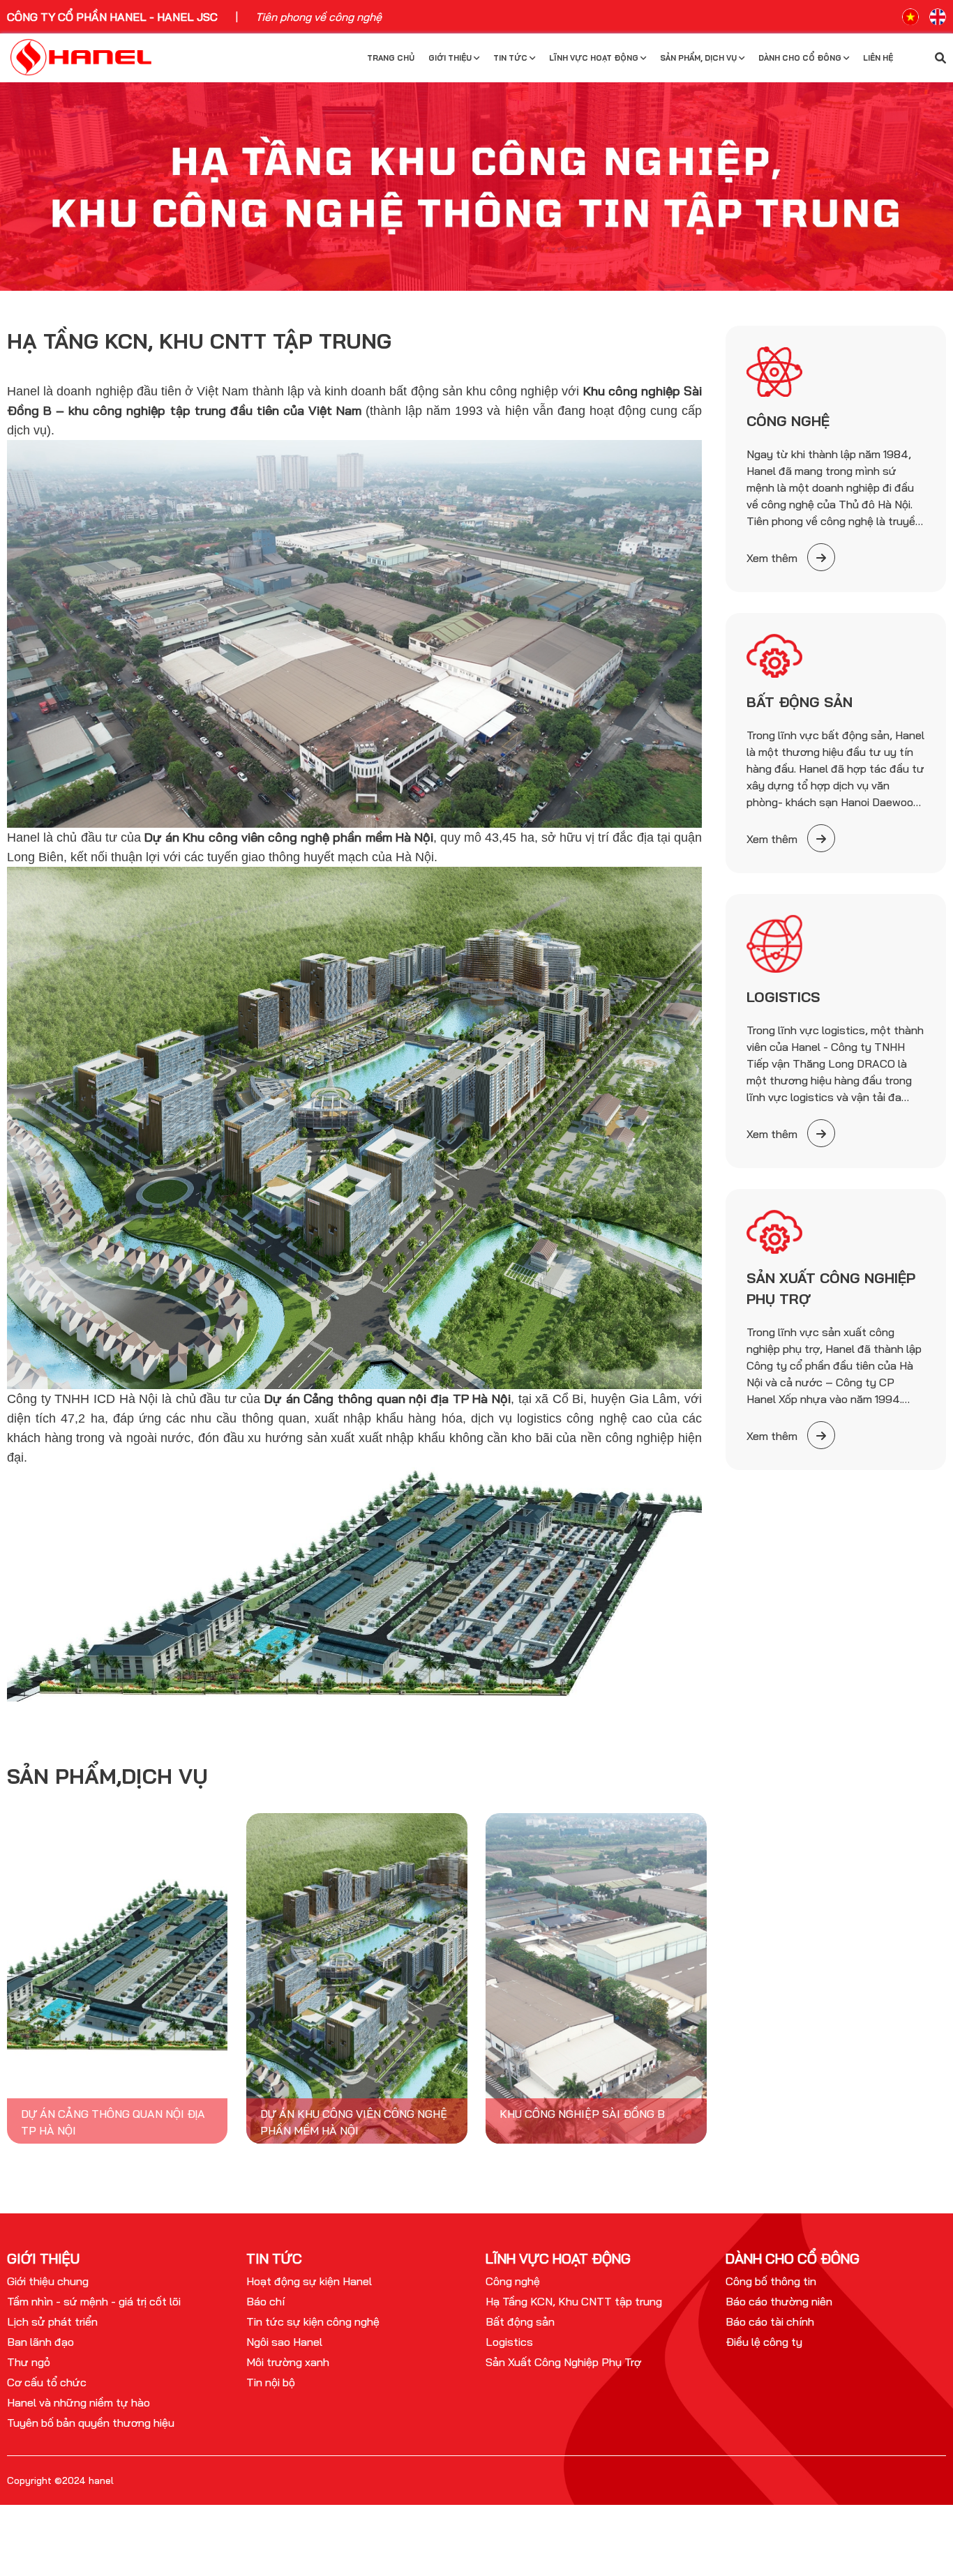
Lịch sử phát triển (52, 2321)
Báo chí (265, 2301)
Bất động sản (800, 702)
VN (910, 17)
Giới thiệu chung (48, 2281)
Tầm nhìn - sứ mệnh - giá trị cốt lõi (94, 2301)
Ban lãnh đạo (40, 2342)
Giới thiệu (451, 58)
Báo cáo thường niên (779, 2301)
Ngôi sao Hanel (284, 2342)
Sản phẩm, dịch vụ (699, 58)
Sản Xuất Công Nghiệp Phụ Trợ (563, 2362)
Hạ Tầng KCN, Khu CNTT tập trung (574, 2301)
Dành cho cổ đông (801, 58)
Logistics (783, 997)
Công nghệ (788, 421)
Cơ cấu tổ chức (47, 2382)
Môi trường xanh (288, 2362)
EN (938, 17)
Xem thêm (773, 558)
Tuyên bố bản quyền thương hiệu (91, 2423)
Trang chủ (391, 58)
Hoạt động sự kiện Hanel (309, 2281)
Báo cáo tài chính (770, 2321)
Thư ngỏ (29, 2362)
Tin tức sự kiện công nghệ (313, 2321)
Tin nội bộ (271, 2382)
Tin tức (511, 58)
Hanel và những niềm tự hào (78, 2402)
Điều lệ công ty (764, 2342)
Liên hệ (878, 58)
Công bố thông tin (771, 2281)
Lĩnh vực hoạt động (595, 58)
